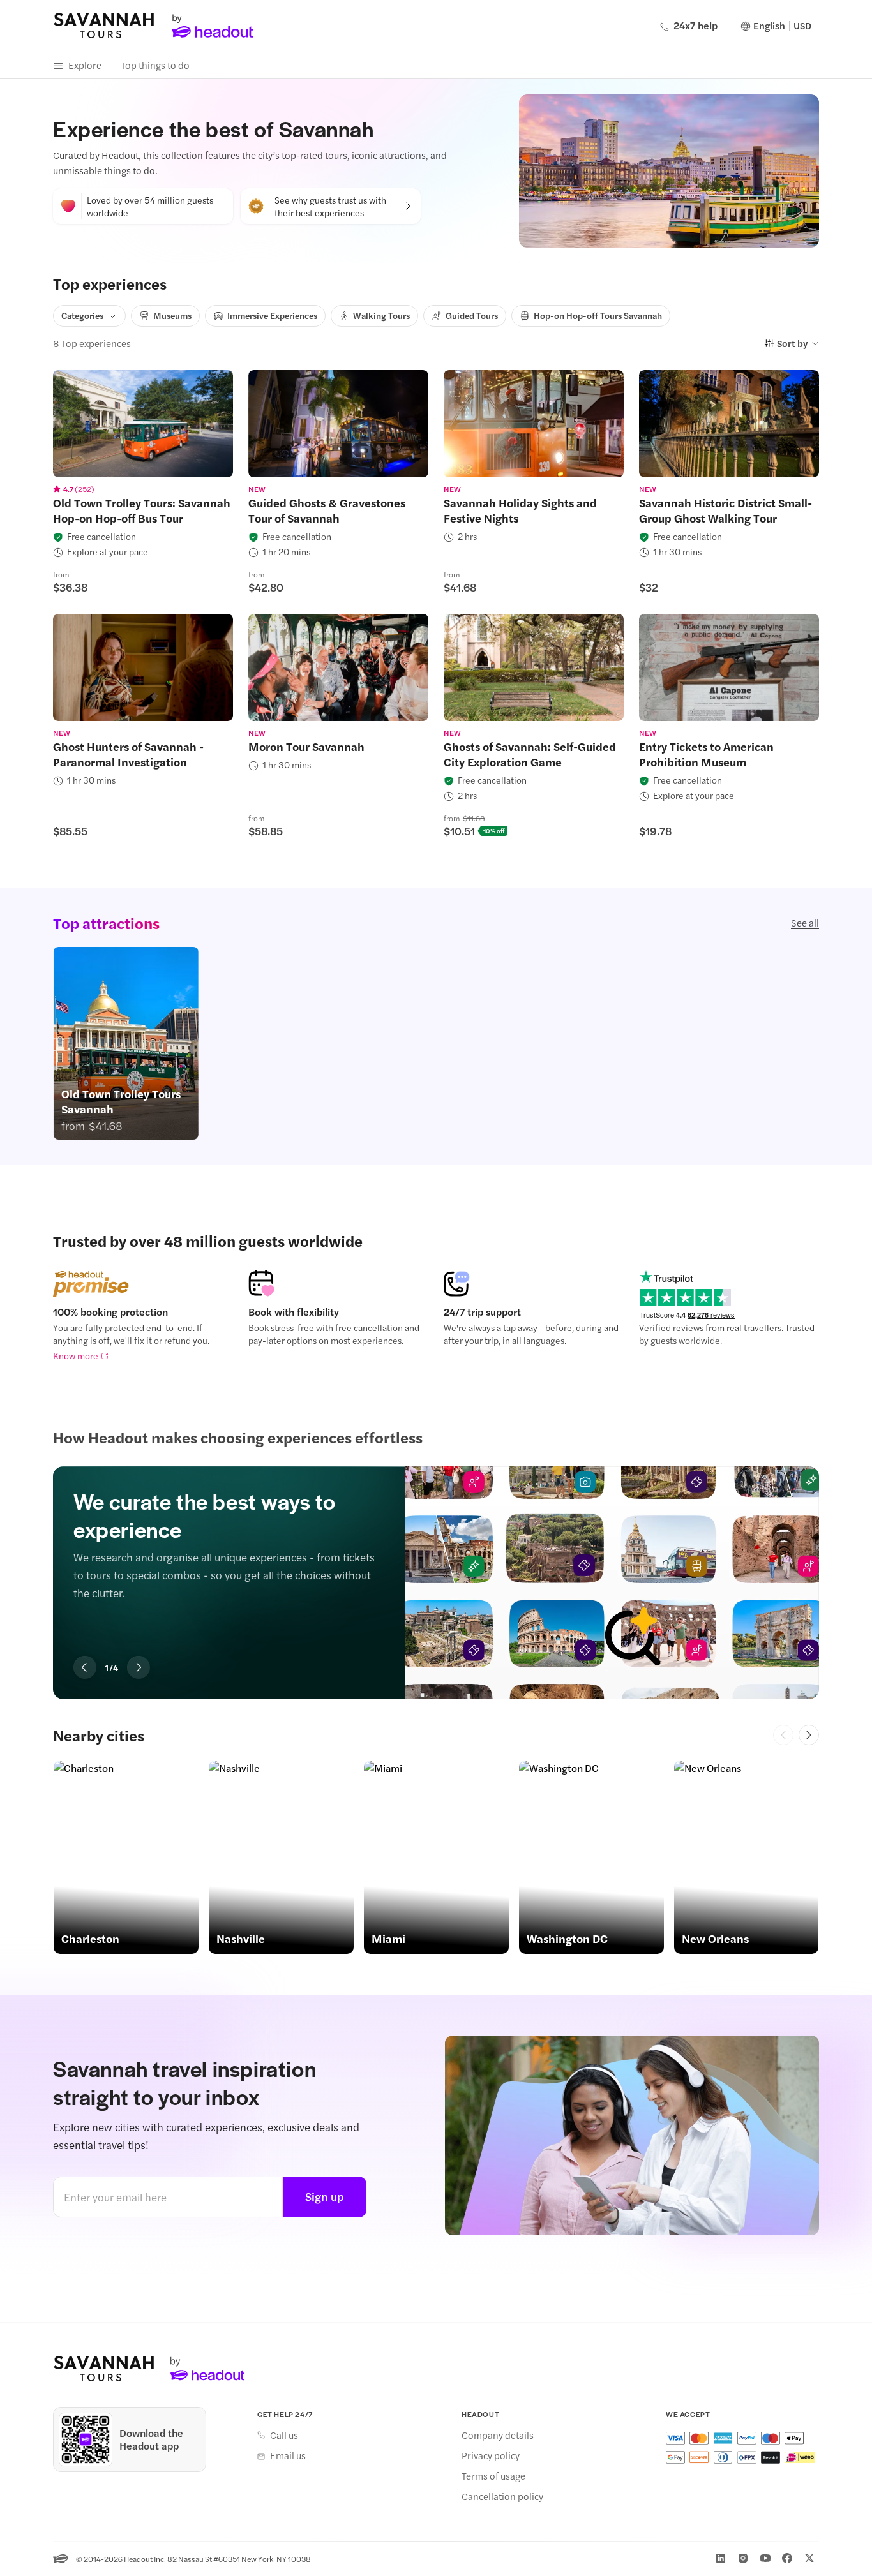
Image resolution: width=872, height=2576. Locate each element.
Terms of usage (493, 2476)
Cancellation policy (502, 2496)
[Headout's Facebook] (787, 2558)
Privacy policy (491, 2455)
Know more (76, 1355)
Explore (85, 65)
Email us (288, 2455)
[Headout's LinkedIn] (721, 2558)
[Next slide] (809, 1735)
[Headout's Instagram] (743, 2558)
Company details (498, 2435)
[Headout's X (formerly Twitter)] (809, 2558)
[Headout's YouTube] (765, 2558)
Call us (284, 2435)
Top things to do (155, 65)
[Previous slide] (783, 1735)
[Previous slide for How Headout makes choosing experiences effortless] (85, 1667)
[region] (143, 424)
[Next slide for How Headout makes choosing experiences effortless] (139, 1667)
